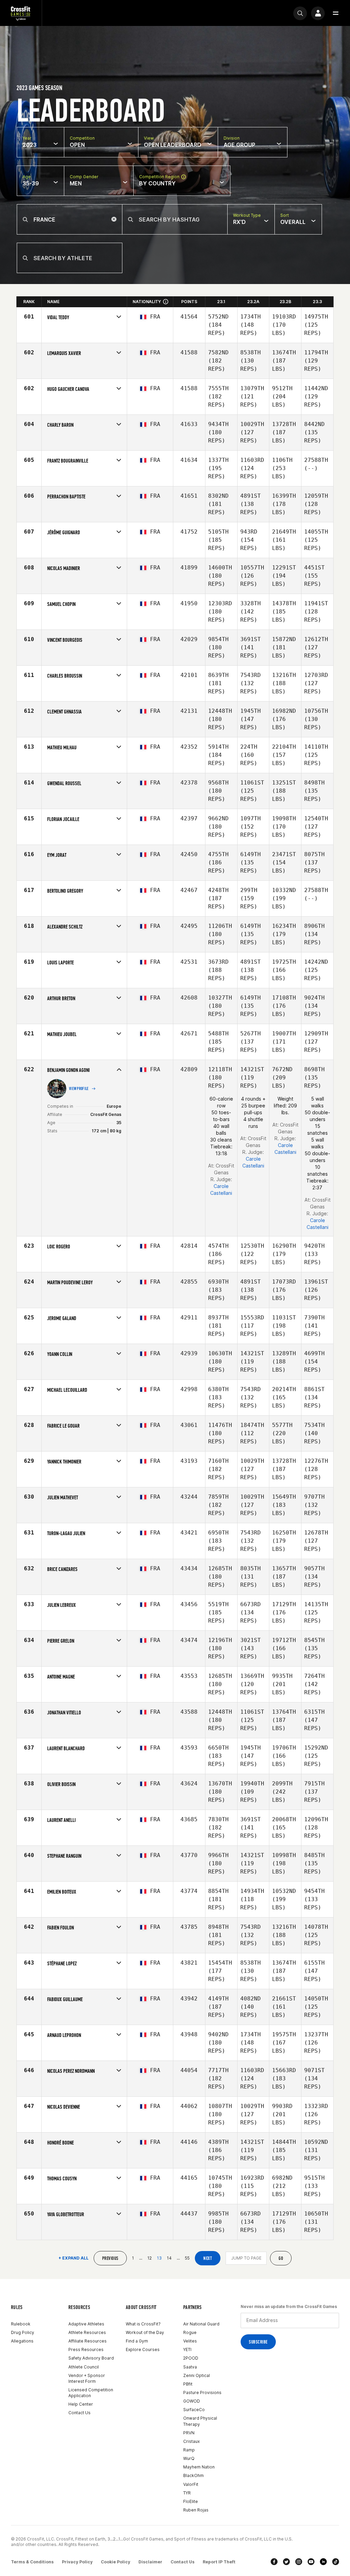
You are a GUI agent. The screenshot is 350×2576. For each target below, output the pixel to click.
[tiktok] (336, 2562)
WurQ (189, 2458)
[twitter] (286, 2562)
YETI (187, 2349)
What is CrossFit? (143, 2324)
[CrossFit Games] (21, 13)
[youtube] (311, 2562)
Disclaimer (150, 2562)
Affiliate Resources (87, 2341)
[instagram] (299, 2562)
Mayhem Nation (199, 2467)
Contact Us (79, 2413)
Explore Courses (143, 2349)
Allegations (22, 2341)
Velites (190, 2341)
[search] (300, 13)
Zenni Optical (197, 2375)
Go (281, 2258)
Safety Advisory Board (91, 2358)
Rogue (190, 2332)
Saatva (190, 2367)
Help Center (81, 2404)
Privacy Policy (77, 2562)
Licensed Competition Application (91, 2393)
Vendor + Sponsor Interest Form (87, 2378)
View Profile (79, 1089)
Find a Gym (137, 2341)
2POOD (191, 2358)
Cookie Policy (116, 2562)
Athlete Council (84, 2367)
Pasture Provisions (202, 2393)
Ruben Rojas (196, 2510)
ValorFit (191, 2484)
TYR (187, 2493)
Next (208, 2258)
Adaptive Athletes (86, 2324)
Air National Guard (201, 2324)
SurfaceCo (194, 2410)
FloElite (191, 2501)
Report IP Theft (219, 2562)
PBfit (188, 2384)
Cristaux (191, 2441)
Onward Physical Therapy (200, 2421)
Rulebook (21, 2324)
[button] (336, 13)
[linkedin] (323, 2562)
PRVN (189, 2433)
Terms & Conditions (32, 2562)
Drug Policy (23, 2332)
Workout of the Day (145, 2332)
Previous (110, 2258)
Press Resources (86, 2349)
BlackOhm (193, 2475)
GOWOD (192, 2401)
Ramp (189, 2450)
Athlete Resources (87, 2332)
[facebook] (274, 2562)
